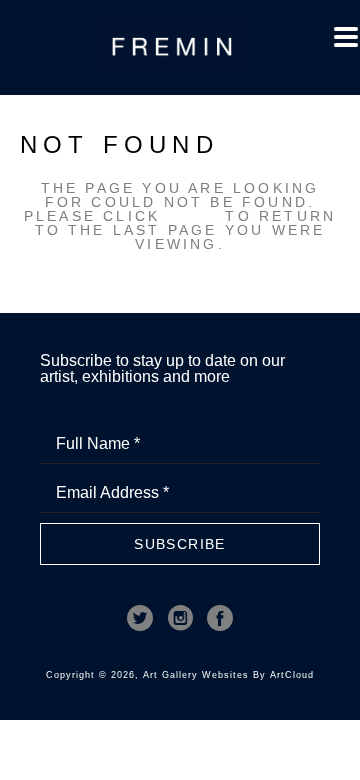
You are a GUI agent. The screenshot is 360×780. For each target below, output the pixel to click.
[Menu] (346, 37)
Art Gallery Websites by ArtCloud (228, 675)
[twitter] (140, 618)
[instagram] (180, 618)
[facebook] (220, 618)
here (192, 216)
